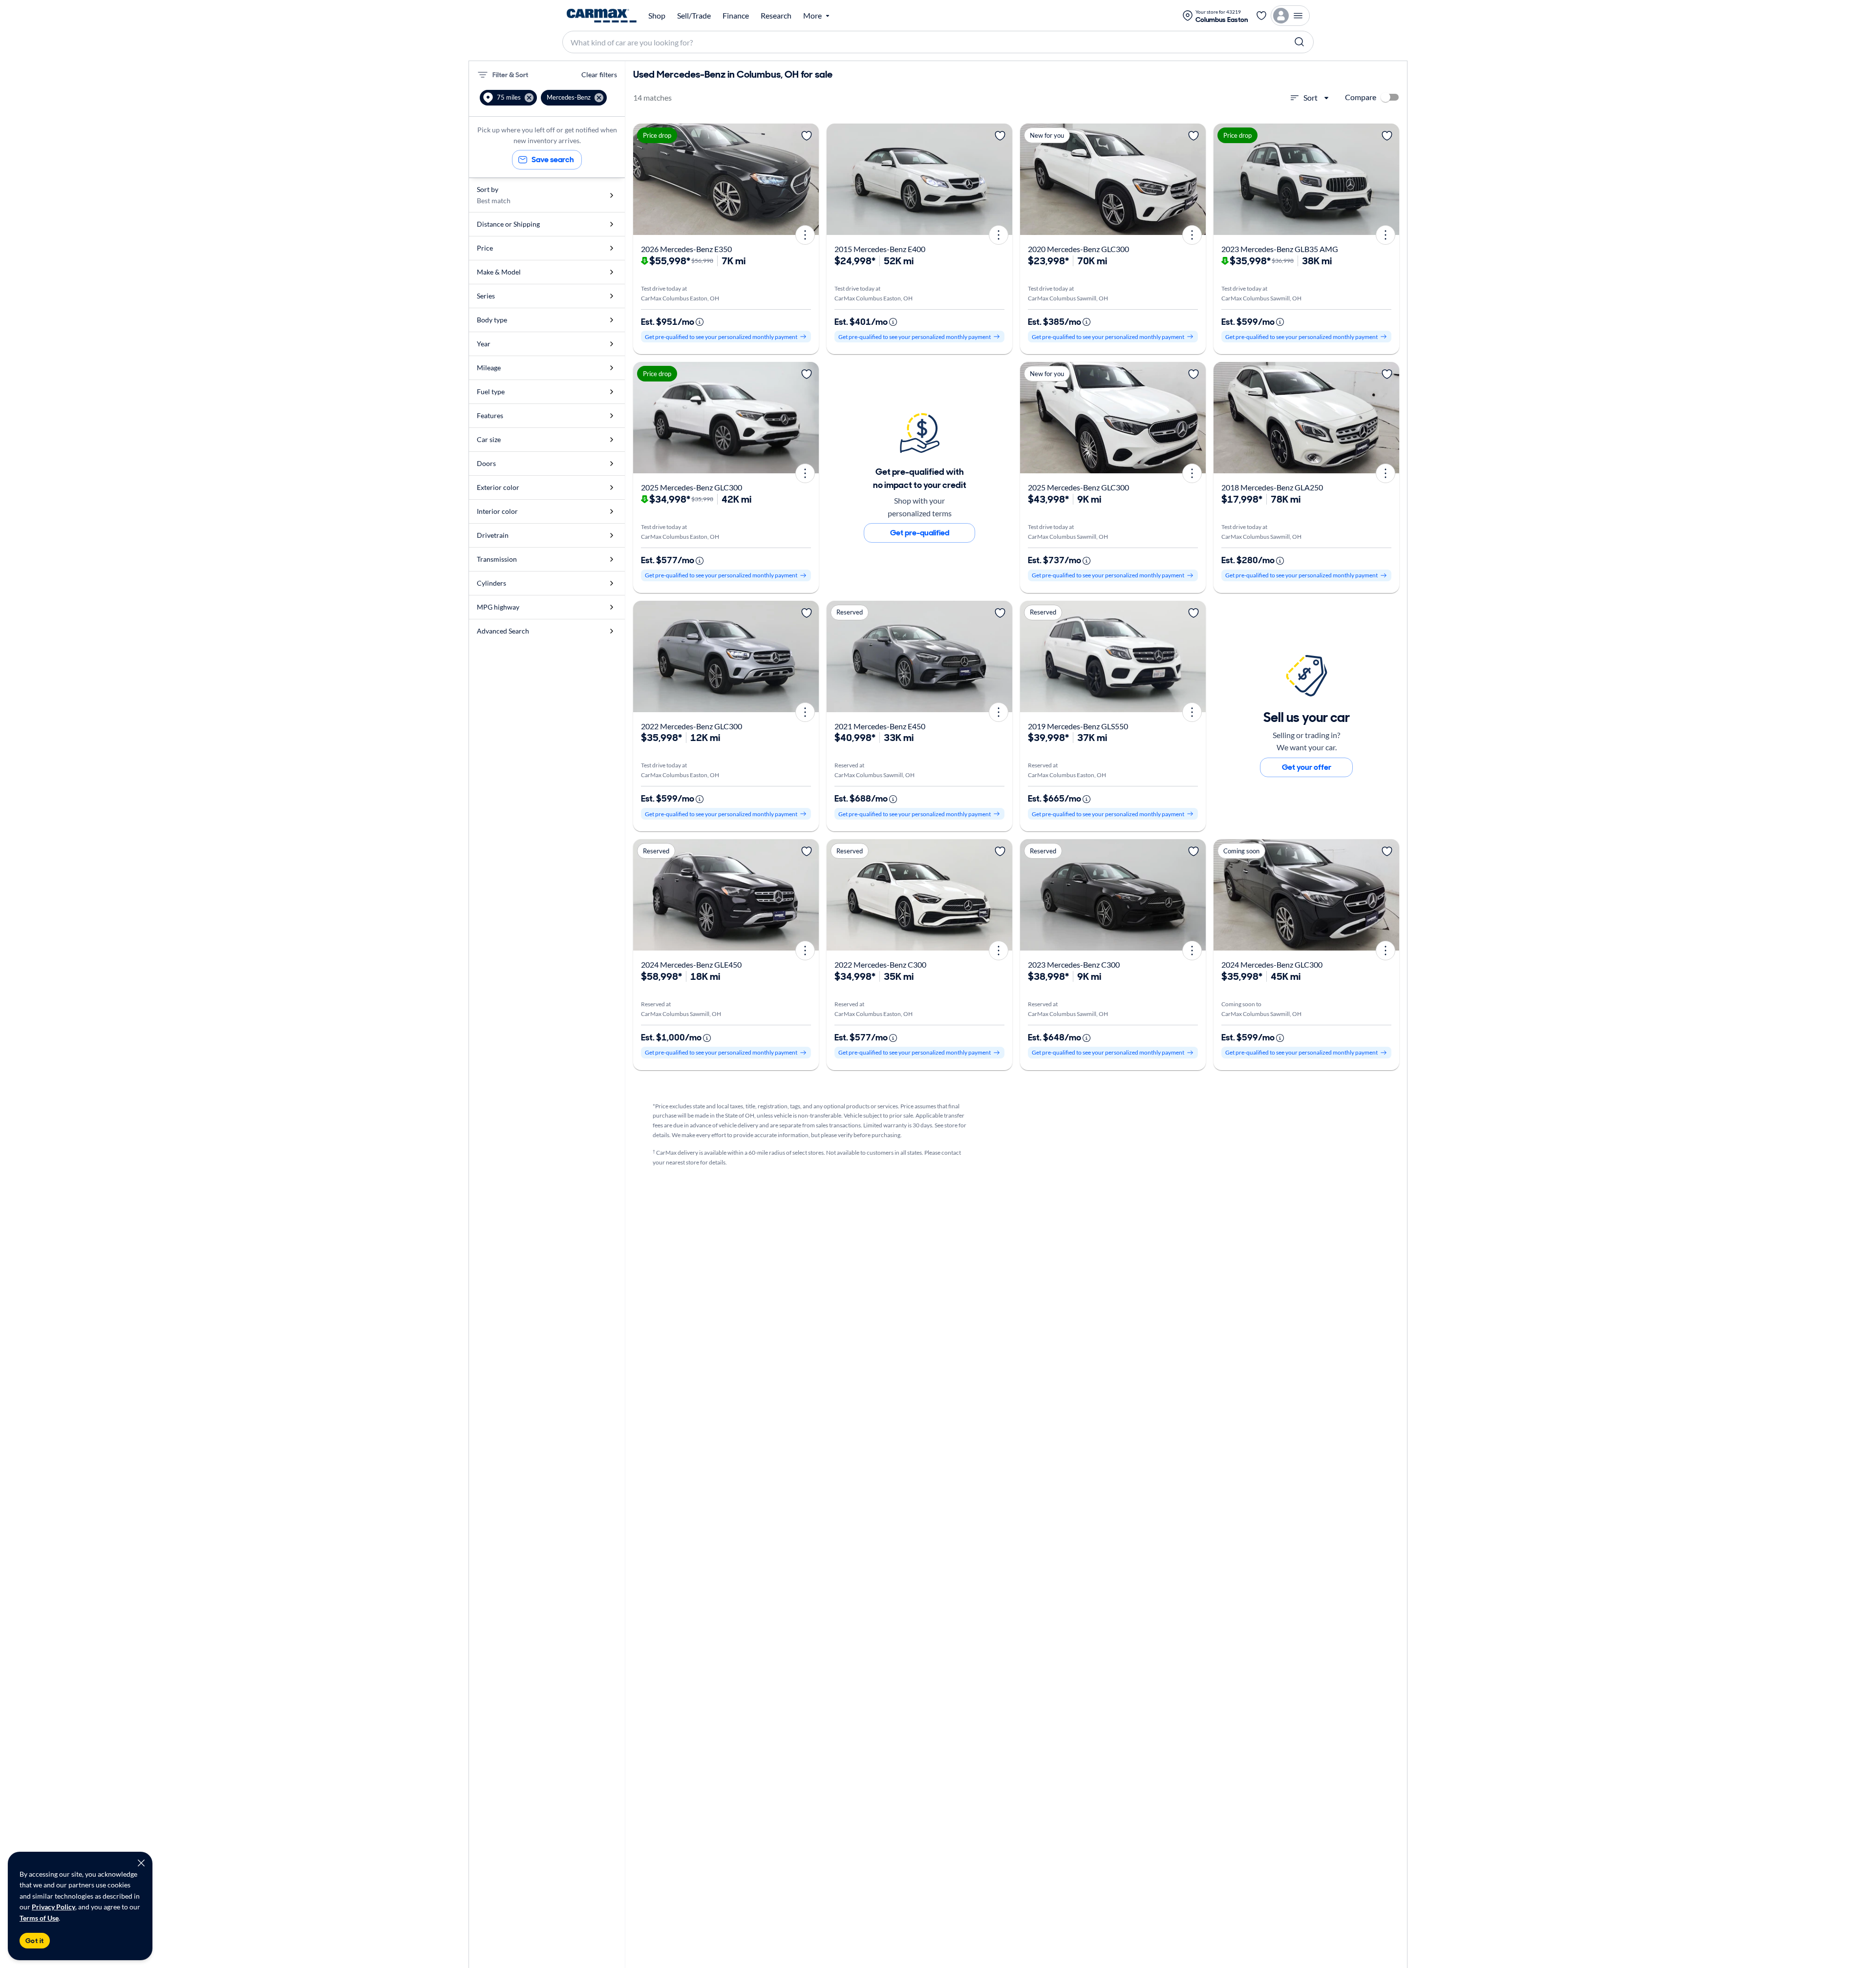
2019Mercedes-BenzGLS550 (1078, 726)
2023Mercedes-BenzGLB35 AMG (1280, 249)
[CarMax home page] (602, 16)
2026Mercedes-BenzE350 (686, 249)
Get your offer (1307, 767)
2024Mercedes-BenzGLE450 (691, 964)
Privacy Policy (53, 1907)
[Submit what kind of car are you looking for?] (1300, 42)
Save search (553, 159)
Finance (736, 16)
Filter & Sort (510, 75)
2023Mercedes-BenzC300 (1074, 964)
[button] (508, 98)
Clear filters (599, 74)
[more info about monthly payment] (700, 322)
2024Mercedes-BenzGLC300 (1272, 964)
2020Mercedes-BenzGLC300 (1078, 249)
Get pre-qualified (920, 533)
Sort (1311, 97)
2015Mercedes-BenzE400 (880, 249)
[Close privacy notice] (141, 1863)
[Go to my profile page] (1290, 16)
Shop (657, 16)
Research (776, 16)
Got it (35, 1941)
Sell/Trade (694, 16)
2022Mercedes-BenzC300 (880, 964)
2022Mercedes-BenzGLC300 (692, 726)
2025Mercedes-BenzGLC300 (692, 487)
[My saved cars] (1261, 16)
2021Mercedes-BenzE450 (880, 726)
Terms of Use (39, 1918)
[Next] (808, 179)
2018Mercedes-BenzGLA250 (1272, 487)
